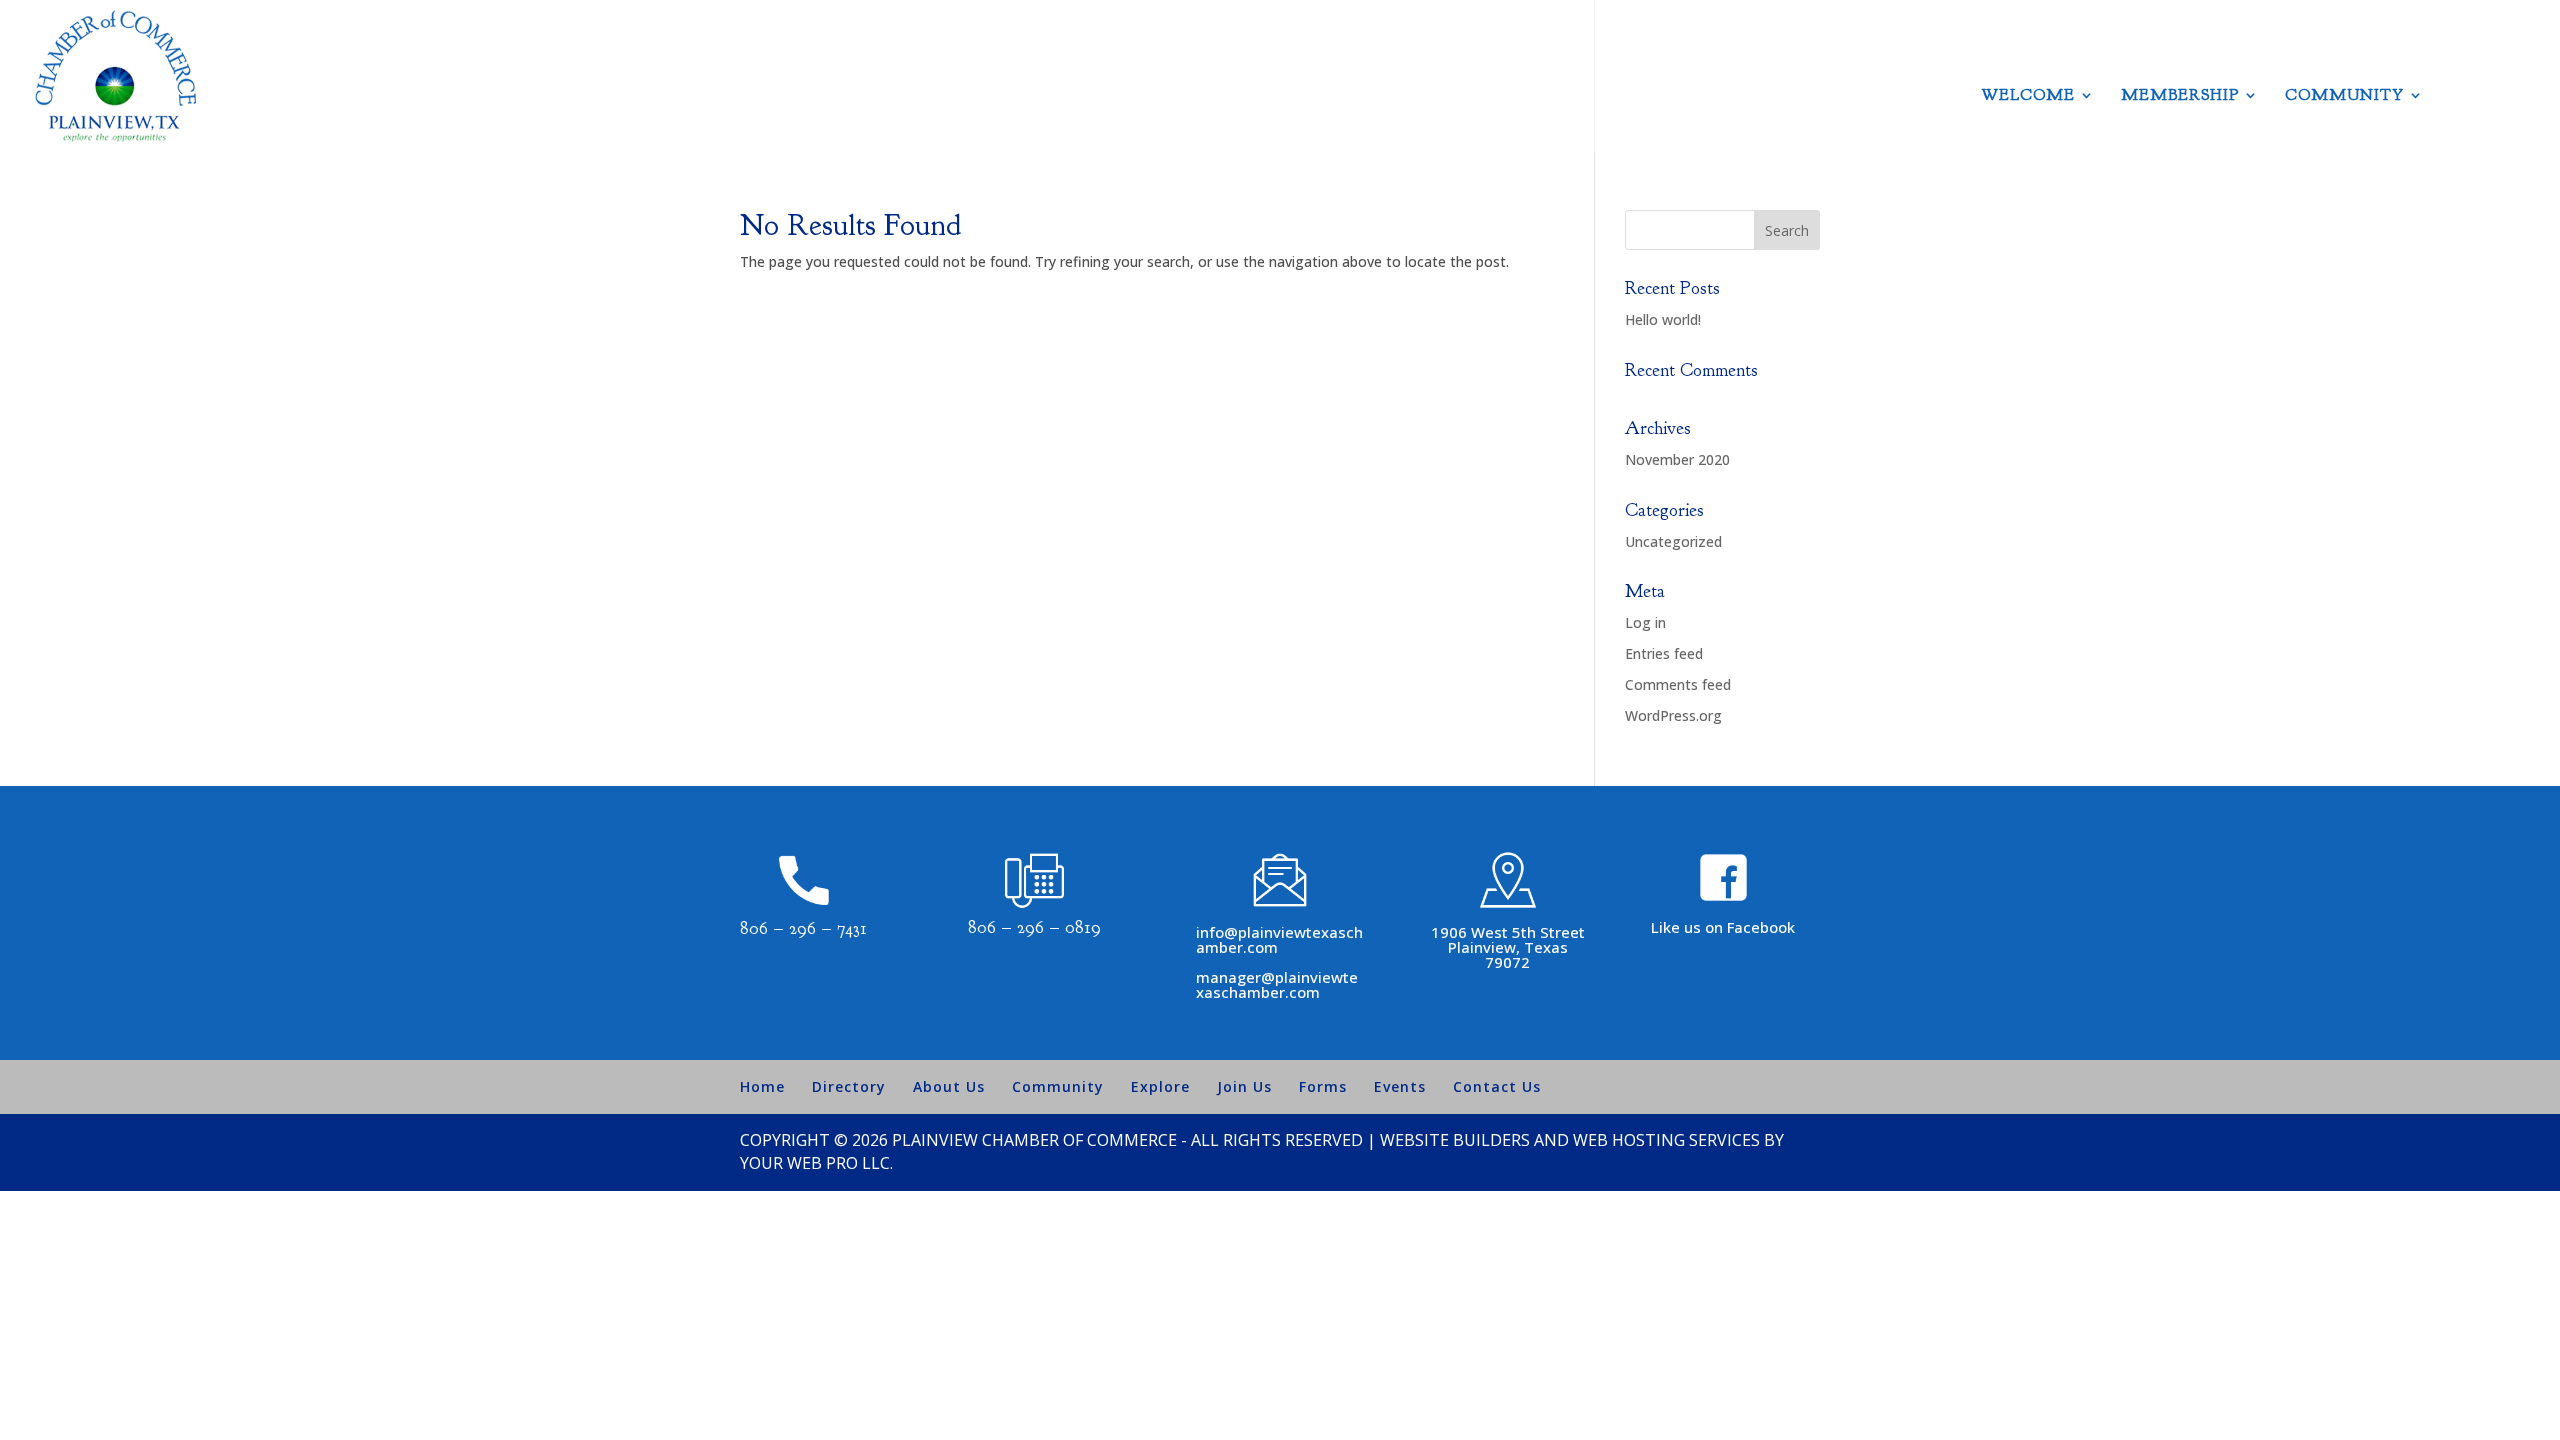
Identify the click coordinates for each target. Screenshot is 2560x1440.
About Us (949, 1086)
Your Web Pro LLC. (816, 1163)
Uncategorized (1673, 541)
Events (1400, 1086)
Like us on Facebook (1723, 927)
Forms (1323, 1086)
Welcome (2028, 96)
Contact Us (1497, 1086)
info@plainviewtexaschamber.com (1279, 939)
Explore (1160, 1086)
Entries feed (1664, 653)
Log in (1645, 622)
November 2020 (1677, 459)
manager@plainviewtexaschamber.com (1277, 984)
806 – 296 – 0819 (1034, 927)
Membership (2180, 96)
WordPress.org (1673, 715)
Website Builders (1455, 1140)
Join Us (1244, 1086)
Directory (849, 1086)
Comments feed (1678, 684)
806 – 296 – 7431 (803, 928)
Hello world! (1663, 319)
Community (2344, 96)
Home (762, 1086)
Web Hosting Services (1666, 1140)
